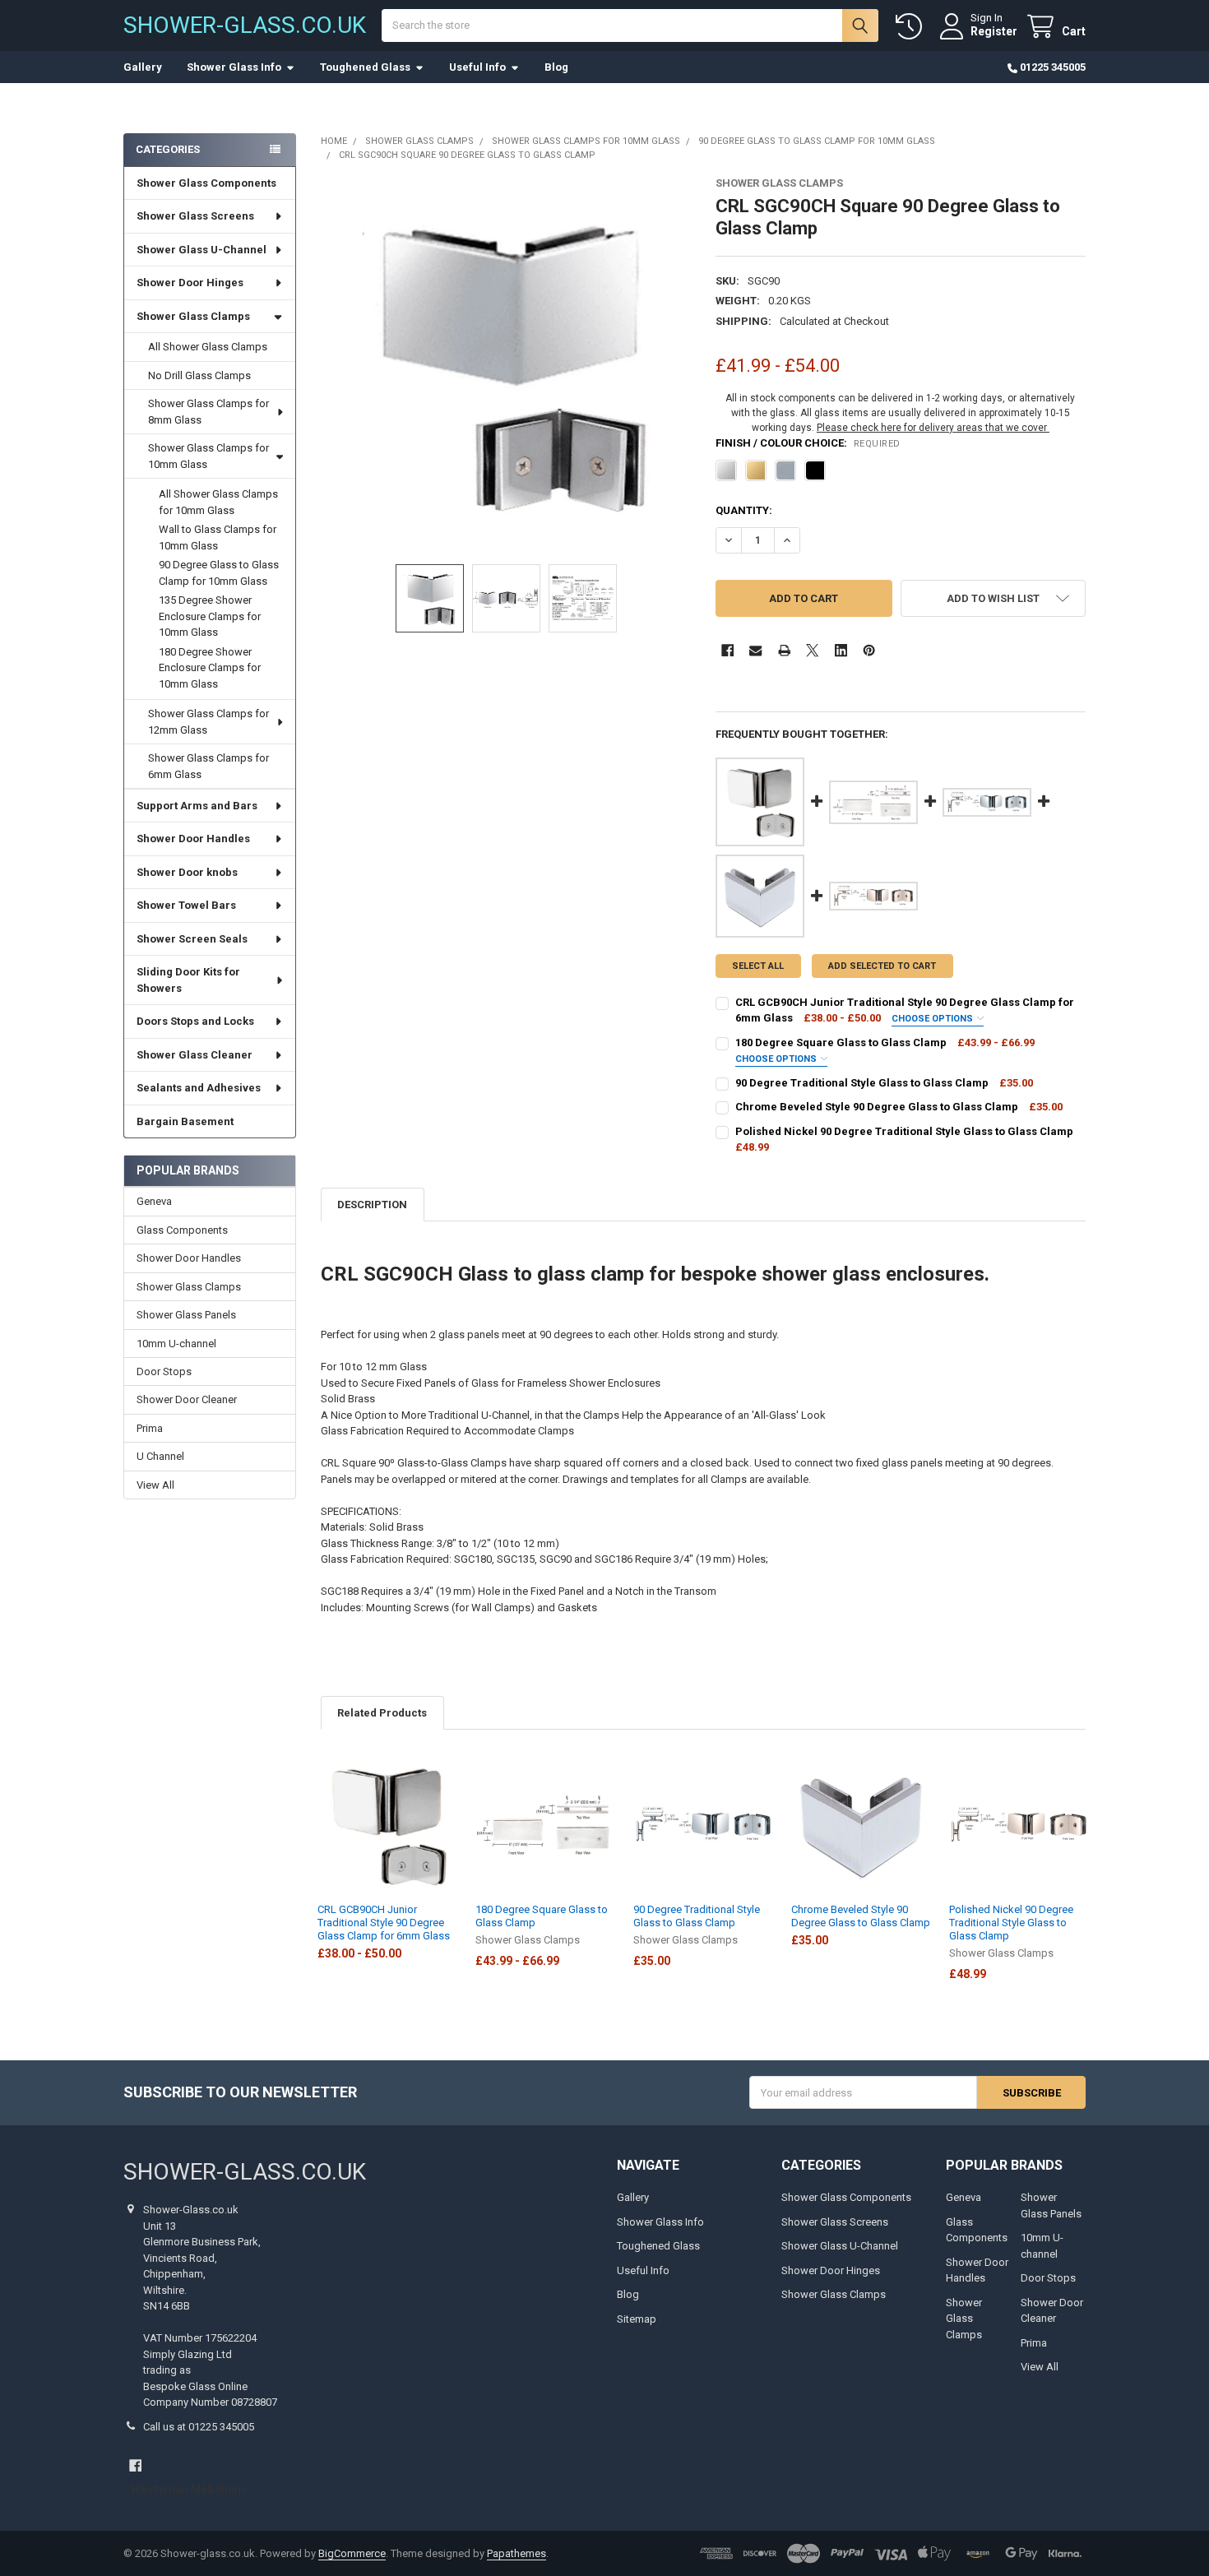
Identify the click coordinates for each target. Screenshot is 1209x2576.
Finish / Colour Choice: (808, 443)
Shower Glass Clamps (193, 316)
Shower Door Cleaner (187, 1399)
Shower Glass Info (234, 67)
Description (372, 1205)
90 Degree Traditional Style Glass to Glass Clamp (697, 1916)
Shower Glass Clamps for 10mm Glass (208, 456)
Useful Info (477, 67)
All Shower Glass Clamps (208, 347)
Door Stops (164, 1371)
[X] (812, 650)
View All (155, 1485)
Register (994, 31)
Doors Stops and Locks (195, 1021)
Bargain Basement (185, 1121)
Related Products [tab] (382, 1713)
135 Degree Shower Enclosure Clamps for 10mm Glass (210, 616)
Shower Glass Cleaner (195, 1055)
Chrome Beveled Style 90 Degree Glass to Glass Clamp (861, 1916)
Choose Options (933, 1019)
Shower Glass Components (206, 183)
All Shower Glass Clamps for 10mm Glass (218, 502)
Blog (556, 67)
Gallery (143, 67)
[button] (993, 598)
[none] (506, 362)
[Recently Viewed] (912, 27)
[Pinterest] (869, 650)
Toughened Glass (365, 67)
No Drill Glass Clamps (199, 375)
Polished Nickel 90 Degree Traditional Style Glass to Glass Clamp (1011, 1923)
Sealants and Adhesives (199, 1088)
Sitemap (637, 2319)
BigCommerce (352, 2553)
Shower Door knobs (187, 872)
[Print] (784, 650)
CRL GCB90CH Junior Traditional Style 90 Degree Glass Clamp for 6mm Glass (384, 1923)
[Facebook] (727, 650)
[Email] (755, 650)
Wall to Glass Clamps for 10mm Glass (218, 537)
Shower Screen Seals (192, 939)
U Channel (160, 1456)
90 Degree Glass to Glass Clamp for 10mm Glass (219, 573)
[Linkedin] (841, 650)
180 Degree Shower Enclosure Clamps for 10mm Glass (210, 668)
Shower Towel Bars (186, 905)
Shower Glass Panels (186, 1315)
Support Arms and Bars (197, 806)
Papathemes (516, 2553)
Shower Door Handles (193, 839)
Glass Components (182, 1230)
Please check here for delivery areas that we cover (933, 428)
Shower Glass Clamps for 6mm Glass (208, 766)
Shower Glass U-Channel (201, 250)
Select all (758, 966)
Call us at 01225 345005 (199, 2427)
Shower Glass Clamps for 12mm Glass (208, 722)
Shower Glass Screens (195, 216)
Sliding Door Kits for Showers (188, 980)
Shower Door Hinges (190, 283)
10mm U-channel (176, 1344)
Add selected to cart (882, 966)
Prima (150, 1428)
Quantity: (744, 510)
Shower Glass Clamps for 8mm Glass (208, 412)
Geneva (154, 1201)
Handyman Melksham (188, 2490)
